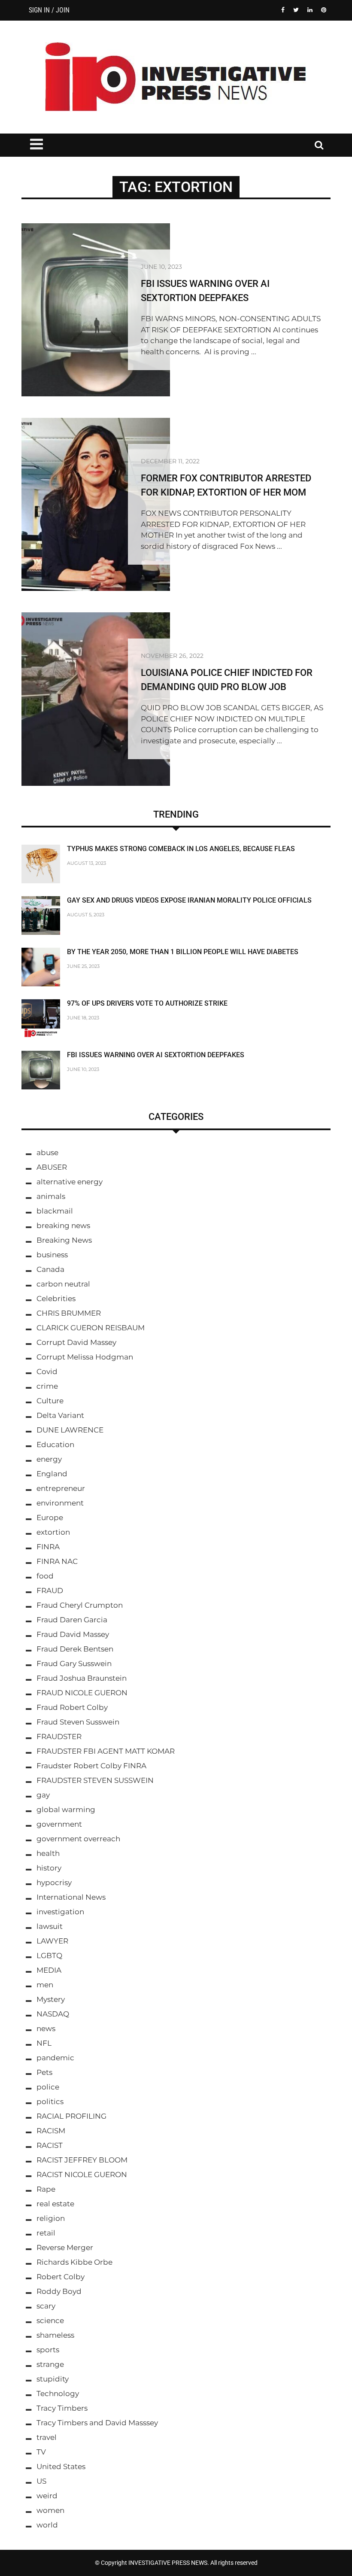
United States (61, 2467)
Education (55, 1445)
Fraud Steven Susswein (78, 1722)
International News (71, 1897)
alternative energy (70, 1182)
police (48, 2087)
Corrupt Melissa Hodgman (85, 1357)
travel (47, 2437)
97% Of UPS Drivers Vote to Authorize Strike (147, 1003)
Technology (58, 2394)
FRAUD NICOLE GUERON (82, 1693)
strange (50, 2364)
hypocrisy (54, 1883)
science (50, 2321)
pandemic (55, 2058)
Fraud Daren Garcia (72, 1620)
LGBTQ (49, 1956)
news (46, 2029)
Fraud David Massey (73, 1634)
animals (51, 1196)
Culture (50, 1401)
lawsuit (50, 1926)
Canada (50, 1269)
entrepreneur (61, 1488)
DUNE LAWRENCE (70, 1430)
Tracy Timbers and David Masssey (97, 2423)
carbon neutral (63, 1284)
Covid (47, 1372)
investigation (60, 1912)
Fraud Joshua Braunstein (82, 1678)
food (45, 1576)
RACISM (51, 2131)
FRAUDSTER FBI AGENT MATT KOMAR (106, 1751)
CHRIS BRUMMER (69, 1313)
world (47, 2525)
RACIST (50, 2145)
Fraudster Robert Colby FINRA (91, 1766)
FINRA (48, 1547)
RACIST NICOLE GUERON (82, 2175)
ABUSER (52, 1167)
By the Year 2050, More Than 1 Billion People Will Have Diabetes (183, 952)
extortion (53, 1532)
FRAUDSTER (59, 1737)
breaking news (63, 1226)
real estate (55, 2204)
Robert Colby (61, 2277)
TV (41, 2452)
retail (46, 2233)
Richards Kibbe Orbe (74, 2262)
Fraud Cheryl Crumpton (80, 1605)
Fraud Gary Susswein (74, 1664)
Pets (44, 2072)
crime (47, 1386)
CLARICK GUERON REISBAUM (91, 1328)
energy (49, 1459)
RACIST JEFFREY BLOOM (82, 2160)
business (52, 1255)
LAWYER (52, 1941)
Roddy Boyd (59, 2291)
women (50, 2510)
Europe (50, 1518)
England (52, 1474)
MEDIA (49, 1970)
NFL (44, 2043)
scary (46, 2306)
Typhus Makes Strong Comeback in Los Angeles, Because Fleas (181, 849)
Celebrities (56, 1299)
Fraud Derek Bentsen (75, 1649)
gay (43, 1795)
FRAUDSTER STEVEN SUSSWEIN (95, 1780)
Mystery (51, 1999)
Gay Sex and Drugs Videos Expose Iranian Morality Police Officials (189, 900)
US (41, 2481)
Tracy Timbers (62, 2408)
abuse (47, 1153)
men (45, 1985)
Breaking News (64, 1240)
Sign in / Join (49, 10)
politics (50, 2102)
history (49, 1868)
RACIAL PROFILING (71, 2116)
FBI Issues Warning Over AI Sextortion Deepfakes (156, 1055)
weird (47, 2496)
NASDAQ (53, 2014)
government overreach (78, 1839)
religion (51, 2218)
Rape (46, 2189)
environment (60, 1503)
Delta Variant (60, 1415)
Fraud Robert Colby (72, 1707)
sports (48, 2350)
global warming (66, 1810)
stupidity (53, 2379)
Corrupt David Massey (76, 1342)
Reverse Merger (65, 2248)
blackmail (55, 1211)
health (48, 1853)
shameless (55, 2335)
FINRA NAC (57, 1561)
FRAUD (50, 1591)
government (59, 1824)
